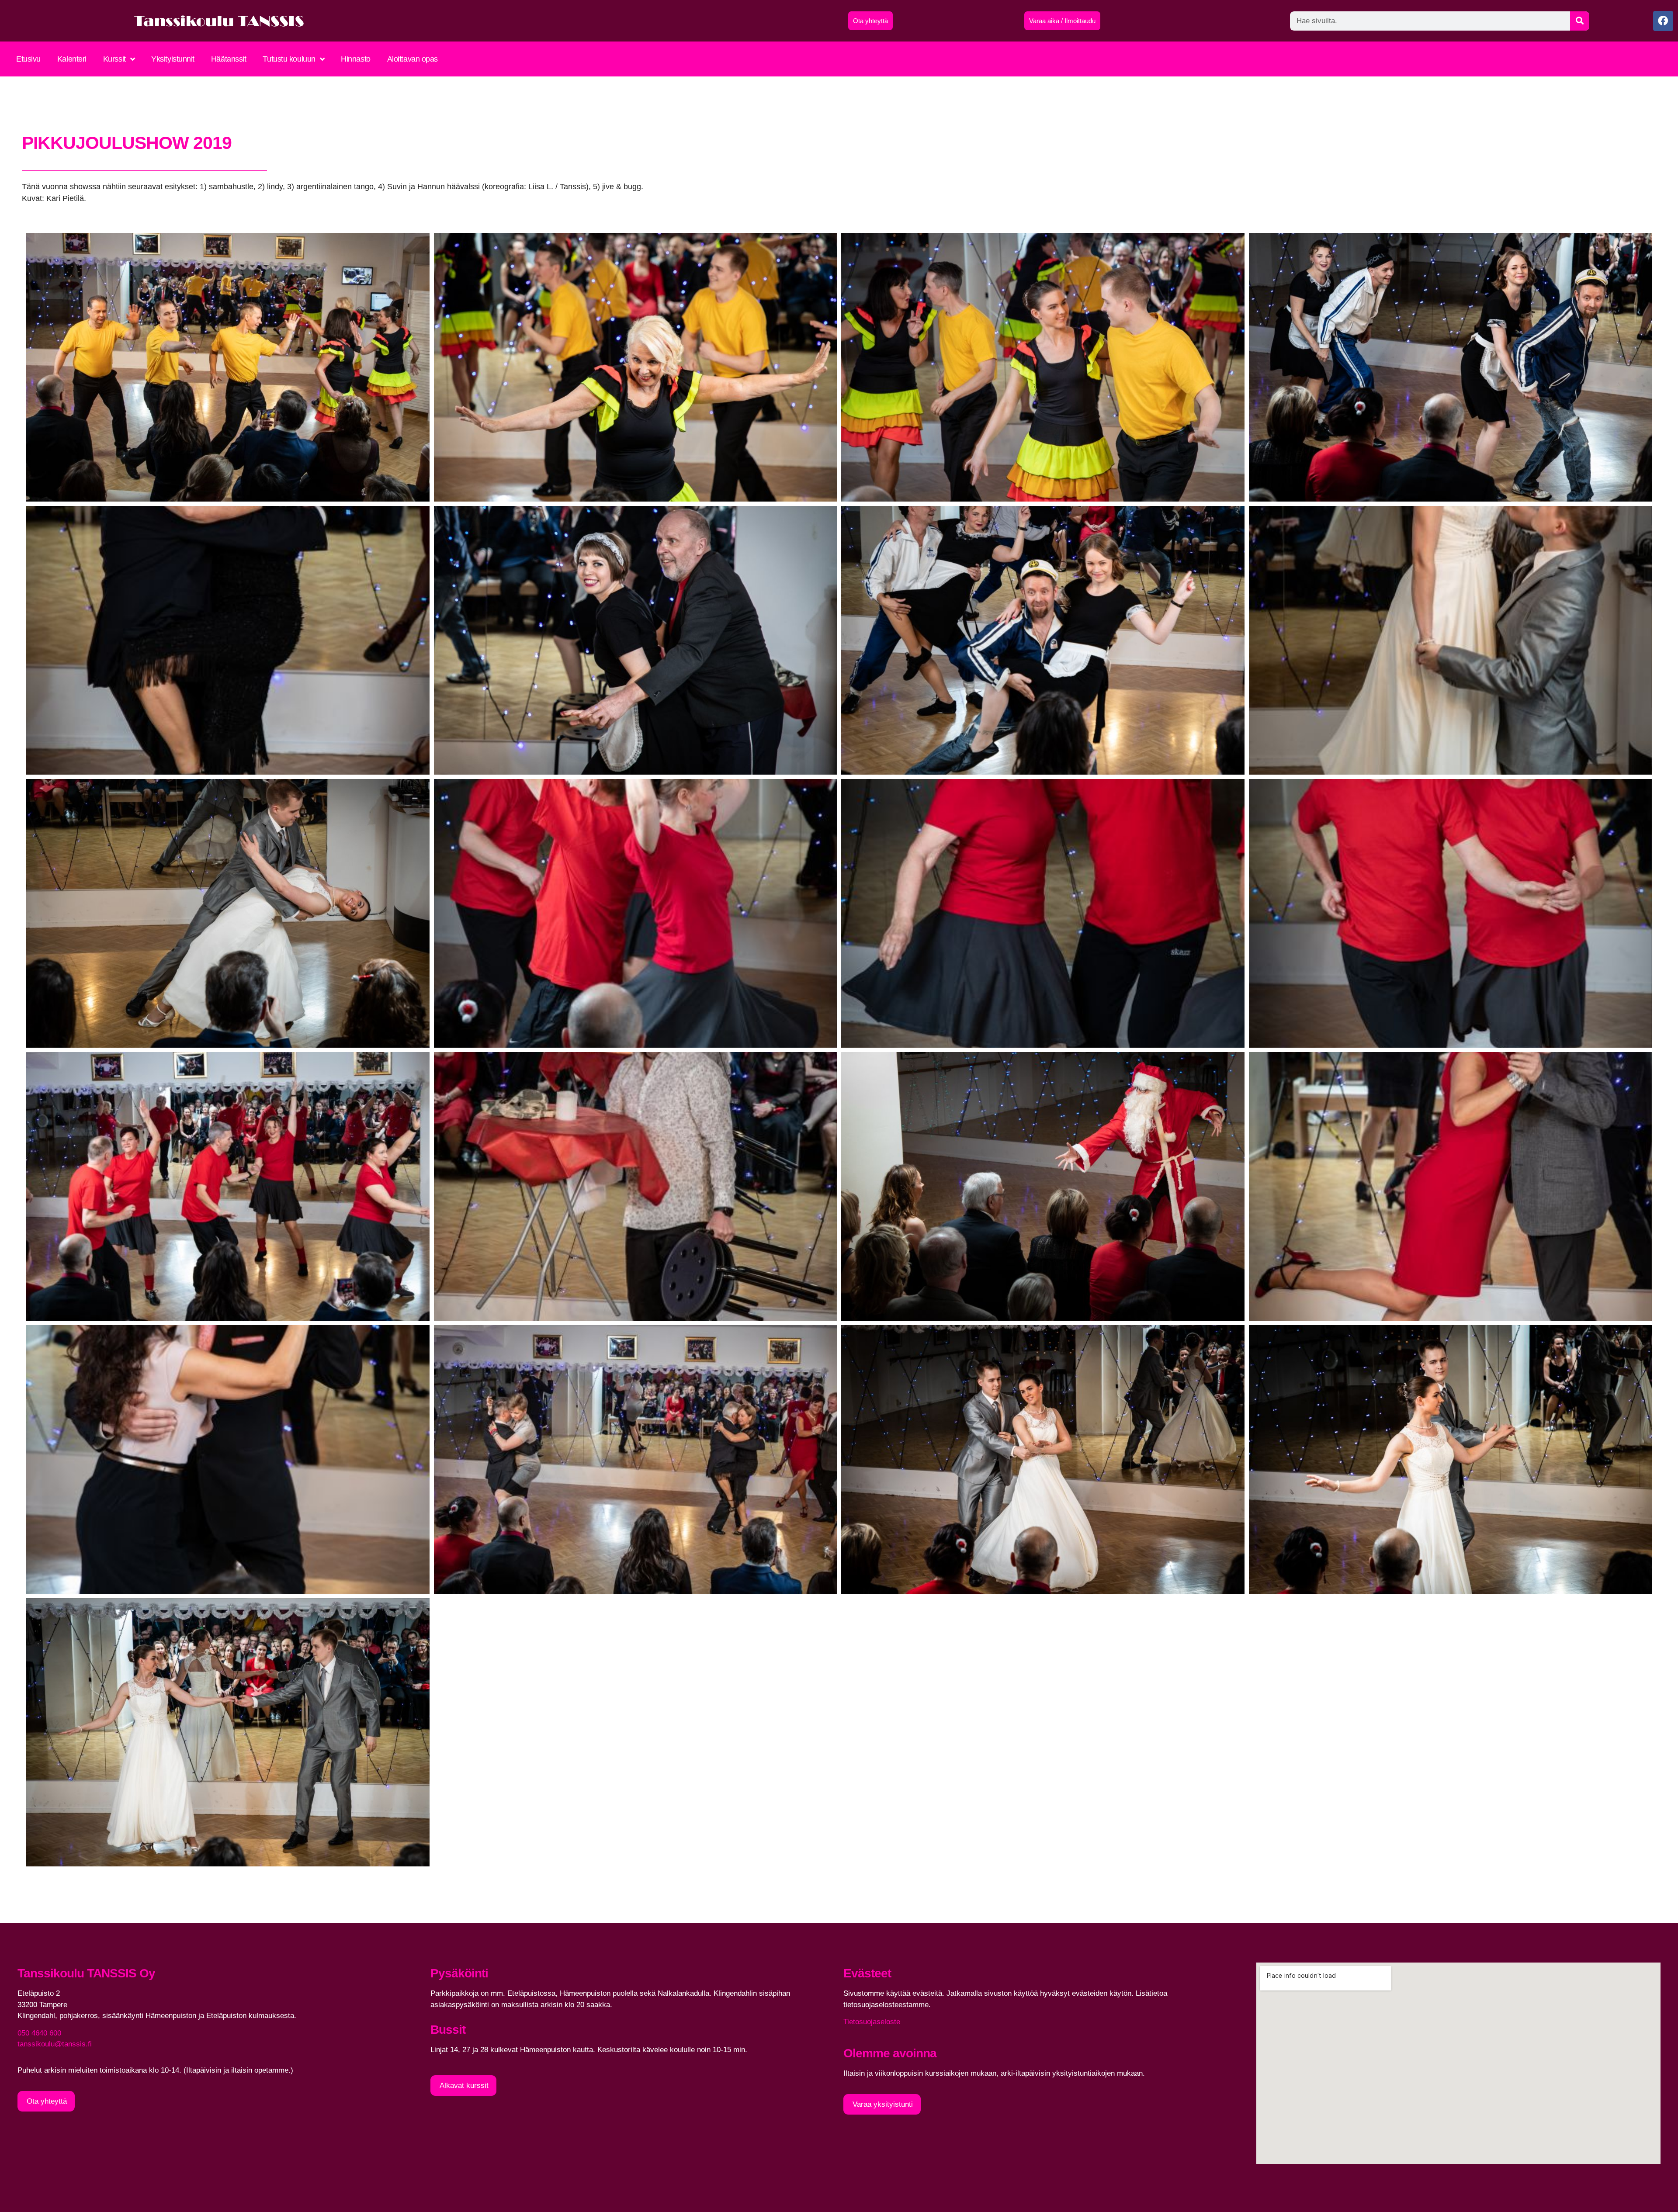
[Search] (1580, 21)
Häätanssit (229, 59)
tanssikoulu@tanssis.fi (55, 2044)
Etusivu (28, 59)
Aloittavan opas (413, 59)
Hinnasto (355, 59)
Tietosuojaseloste (872, 2022)
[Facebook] (1663, 21)
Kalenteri (72, 59)
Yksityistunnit (173, 59)
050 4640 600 (39, 2033)
